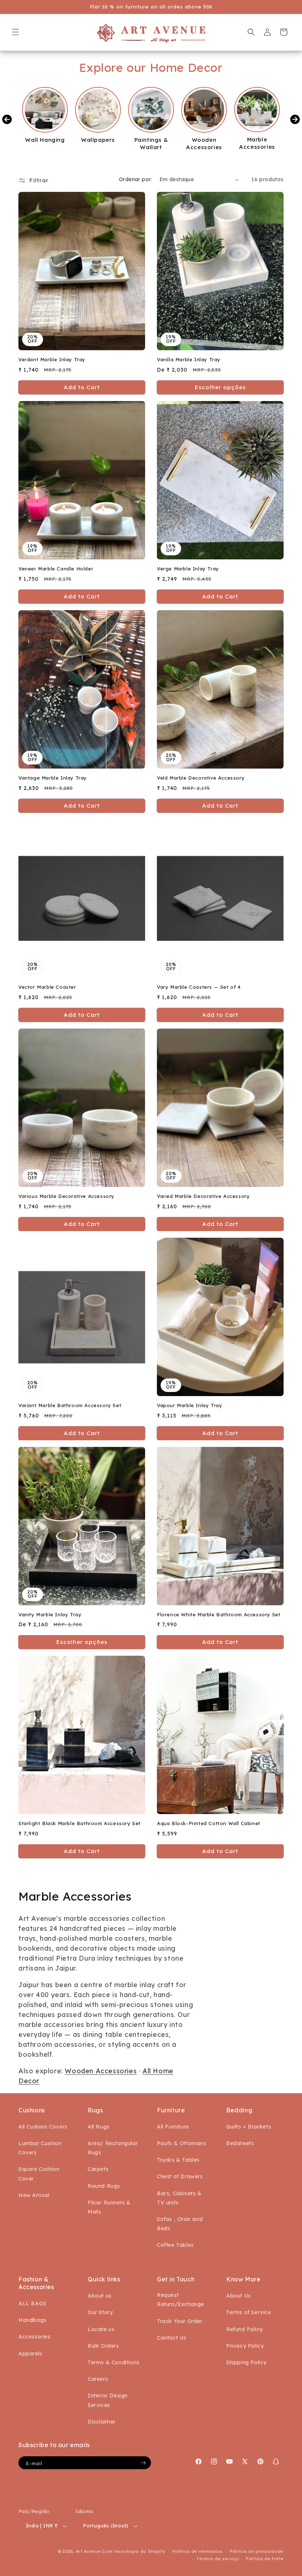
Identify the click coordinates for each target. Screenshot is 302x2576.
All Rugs (99, 2127)
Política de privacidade (257, 2551)
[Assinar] (143, 2463)
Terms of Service (249, 2312)
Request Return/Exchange (180, 2300)
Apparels (30, 2354)
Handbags (32, 2320)
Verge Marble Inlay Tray (188, 569)
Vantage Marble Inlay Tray (53, 778)
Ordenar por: (136, 179)
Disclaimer (102, 2422)
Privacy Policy (245, 2346)
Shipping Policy (246, 2362)
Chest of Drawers (180, 2176)
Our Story (100, 2312)
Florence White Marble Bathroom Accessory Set (219, 1614)
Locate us (101, 2329)
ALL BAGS (32, 2303)
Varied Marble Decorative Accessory (203, 1196)
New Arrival (34, 2195)
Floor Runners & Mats (109, 2207)
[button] (15, 32)
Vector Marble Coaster (47, 987)
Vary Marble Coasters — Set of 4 (199, 987)
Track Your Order (180, 2321)
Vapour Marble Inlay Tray (189, 1405)
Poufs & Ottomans (182, 2143)
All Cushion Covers (43, 2127)
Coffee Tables (175, 2245)
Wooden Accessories (101, 2071)
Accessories (34, 2337)
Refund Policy (245, 2329)
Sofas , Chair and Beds (180, 2224)
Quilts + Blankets (249, 2127)
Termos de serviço (217, 2559)
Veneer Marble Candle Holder (56, 569)
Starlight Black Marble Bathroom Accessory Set (80, 1823)
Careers (98, 2379)
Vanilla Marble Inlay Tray (189, 359)
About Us (238, 2296)
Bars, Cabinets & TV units (179, 2198)
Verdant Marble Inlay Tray (52, 359)
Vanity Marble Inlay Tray (50, 1614)
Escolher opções (220, 387)
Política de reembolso (197, 2551)
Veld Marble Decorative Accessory (201, 778)
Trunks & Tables (178, 2160)
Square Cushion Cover (39, 2174)
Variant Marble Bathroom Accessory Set (70, 1405)
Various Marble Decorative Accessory (66, 1196)
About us (100, 2296)
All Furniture (173, 2127)
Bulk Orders (103, 2346)
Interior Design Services (108, 2400)
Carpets (98, 2169)
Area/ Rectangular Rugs (113, 2148)
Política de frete (265, 2559)
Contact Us (172, 2338)
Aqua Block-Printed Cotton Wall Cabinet (209, 1823)
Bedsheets (240, 2143)
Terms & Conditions (114, 2362)
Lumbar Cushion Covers (40, 2148)
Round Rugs (104, 2186)
